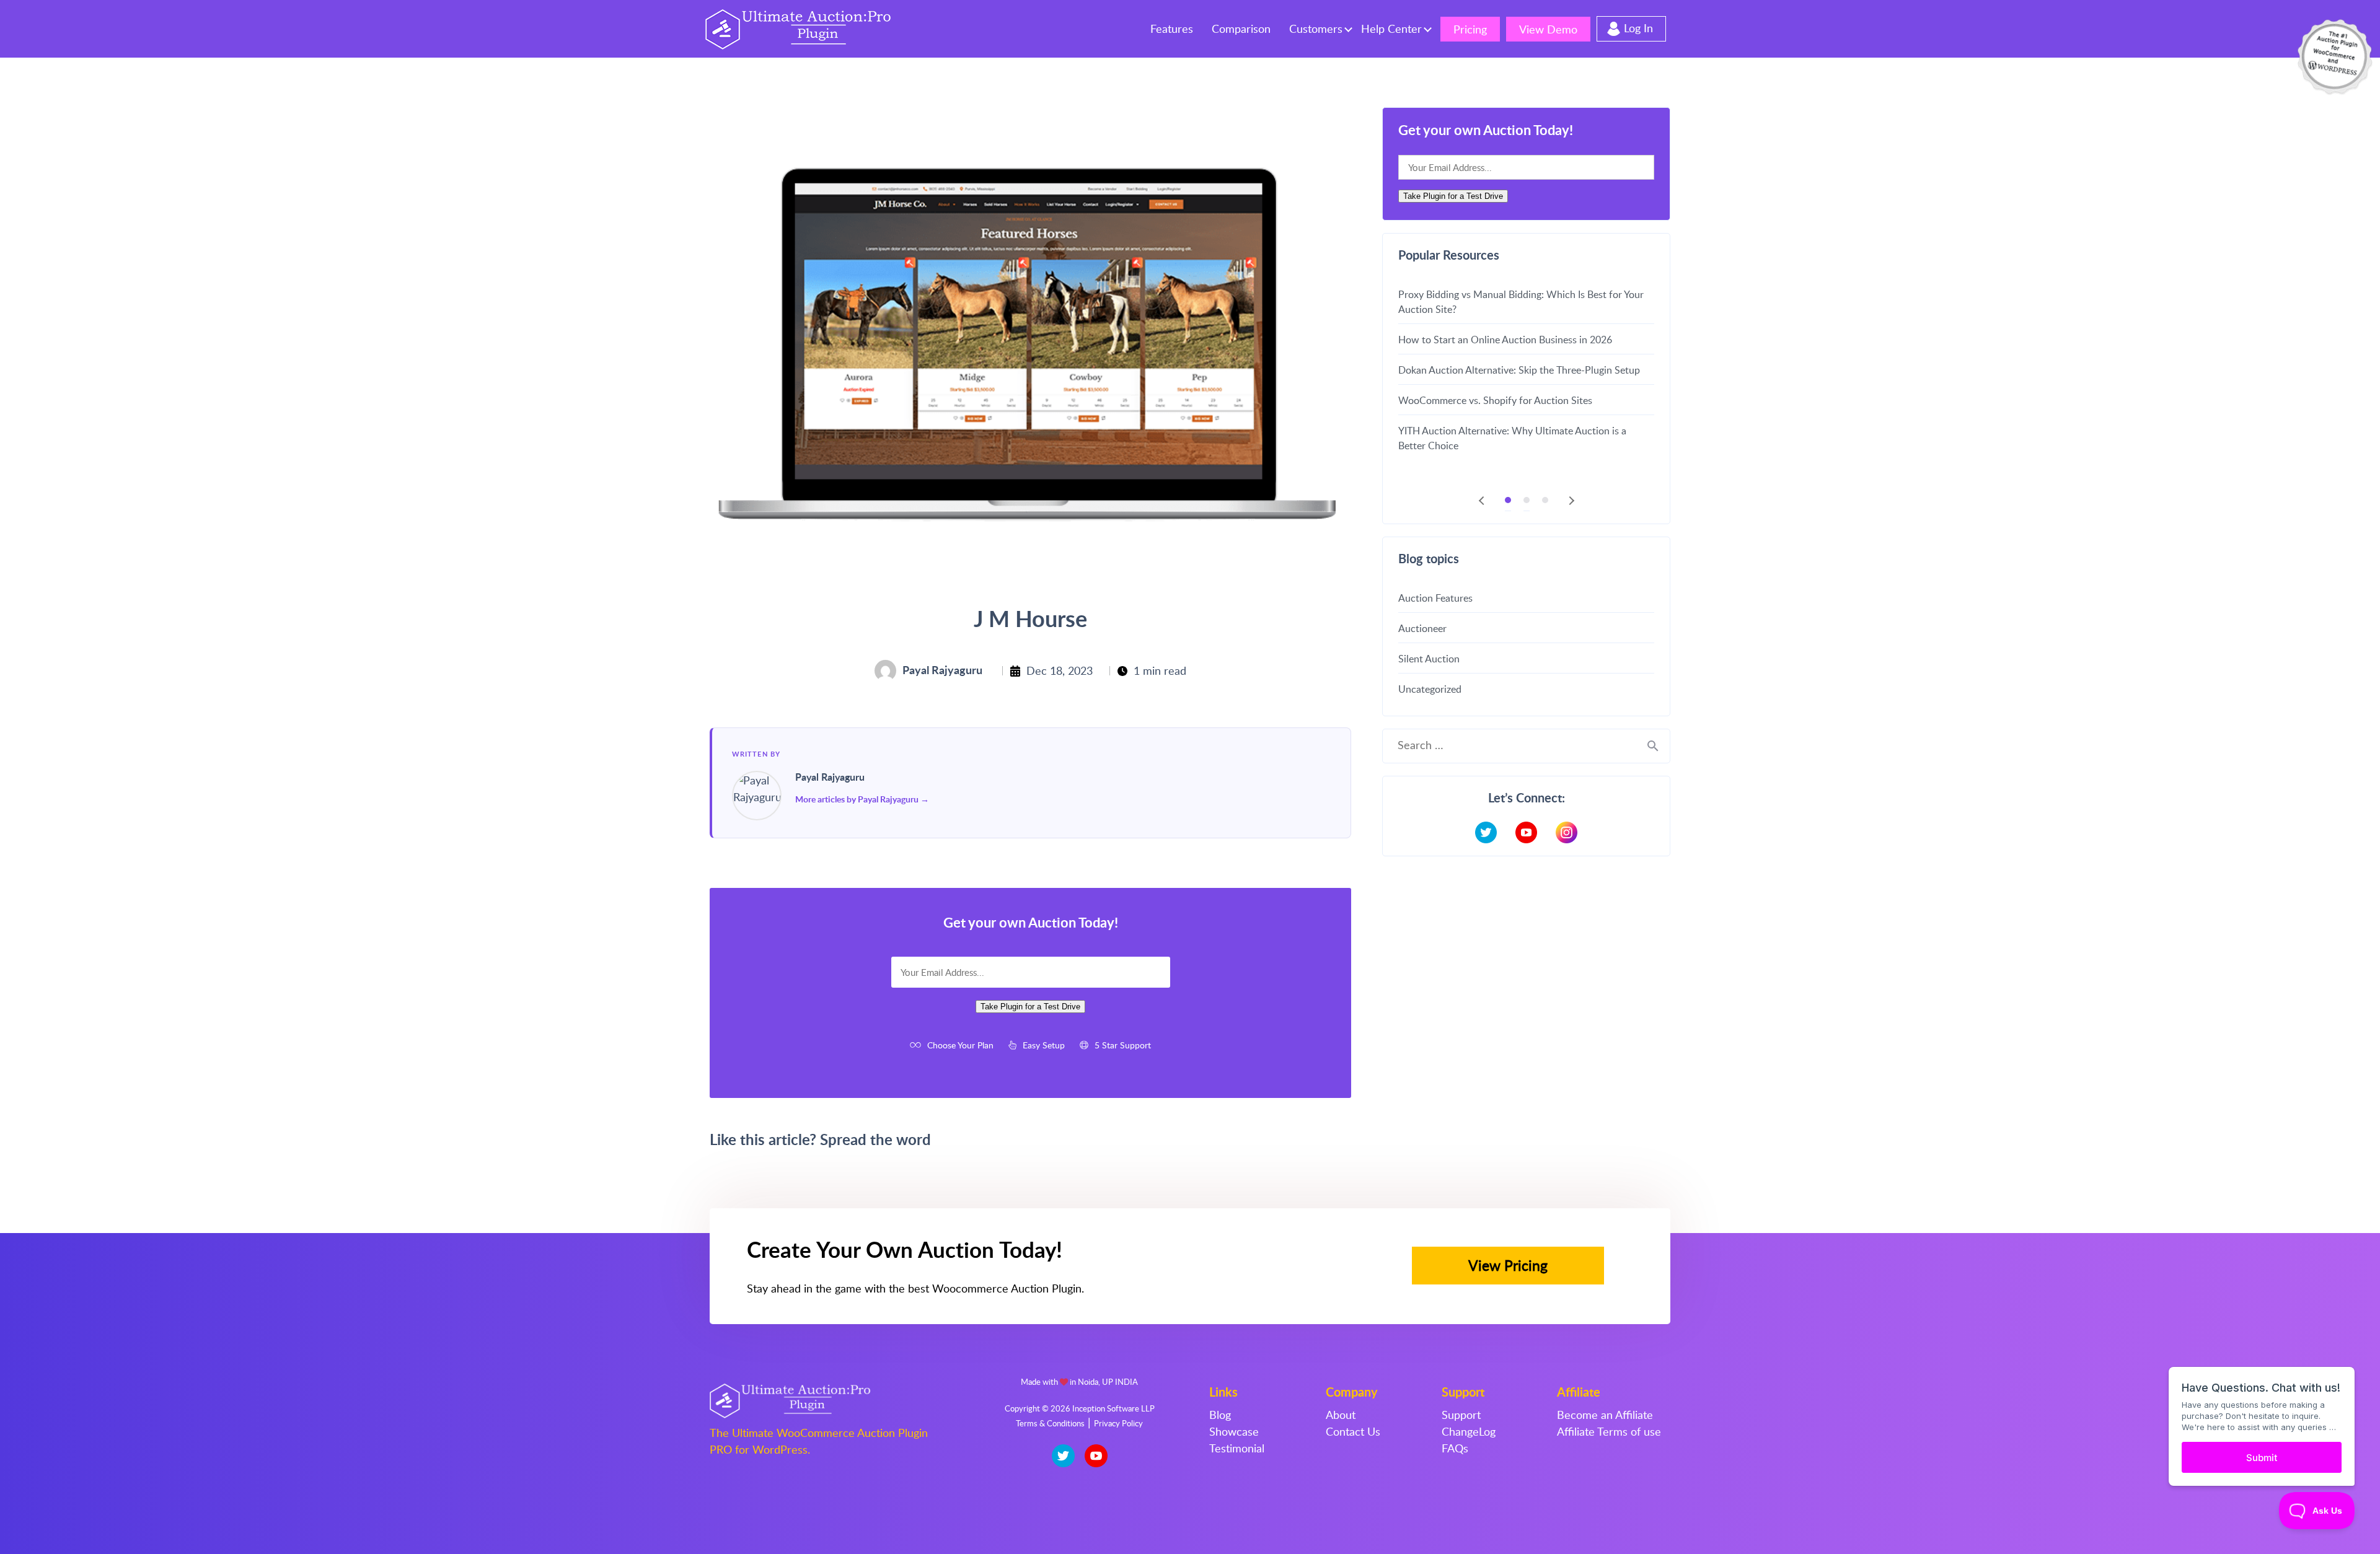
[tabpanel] (1526, 369)
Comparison (1241, 29)
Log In (1638, 28)
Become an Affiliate (1605, 1415)
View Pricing (1508, 1265)
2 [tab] (1527, 500)
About (1341, 1415)
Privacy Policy (1118, 1423)
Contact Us (1353, 1431)
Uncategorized (1430, 689)
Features (1172, 29)
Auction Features (1435, 598)
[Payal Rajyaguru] (757, 796)
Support (1461, 1415)
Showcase (1234, 1431)
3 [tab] (1545, 500)
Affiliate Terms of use (1609, 1431)
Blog (1220, 1415)
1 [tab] (1508, 500)
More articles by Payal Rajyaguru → (862, 799)
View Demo (1548, 29)
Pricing (1470, 29)
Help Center (1391, 29)
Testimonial (1237, 1448)
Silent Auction (1429, 659)
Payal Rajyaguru (830, 777)
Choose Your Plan (960, 1045)
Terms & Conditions (1050, 1423)
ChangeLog (1469, 1431)
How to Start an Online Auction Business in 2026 (1505, 340)
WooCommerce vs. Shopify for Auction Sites (1495, 400)
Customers (1316, 29)
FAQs (1455, 1448)
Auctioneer (1422, 628)
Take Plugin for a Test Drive (1030, 1007)
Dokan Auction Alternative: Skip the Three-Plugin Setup (1519, 370)
